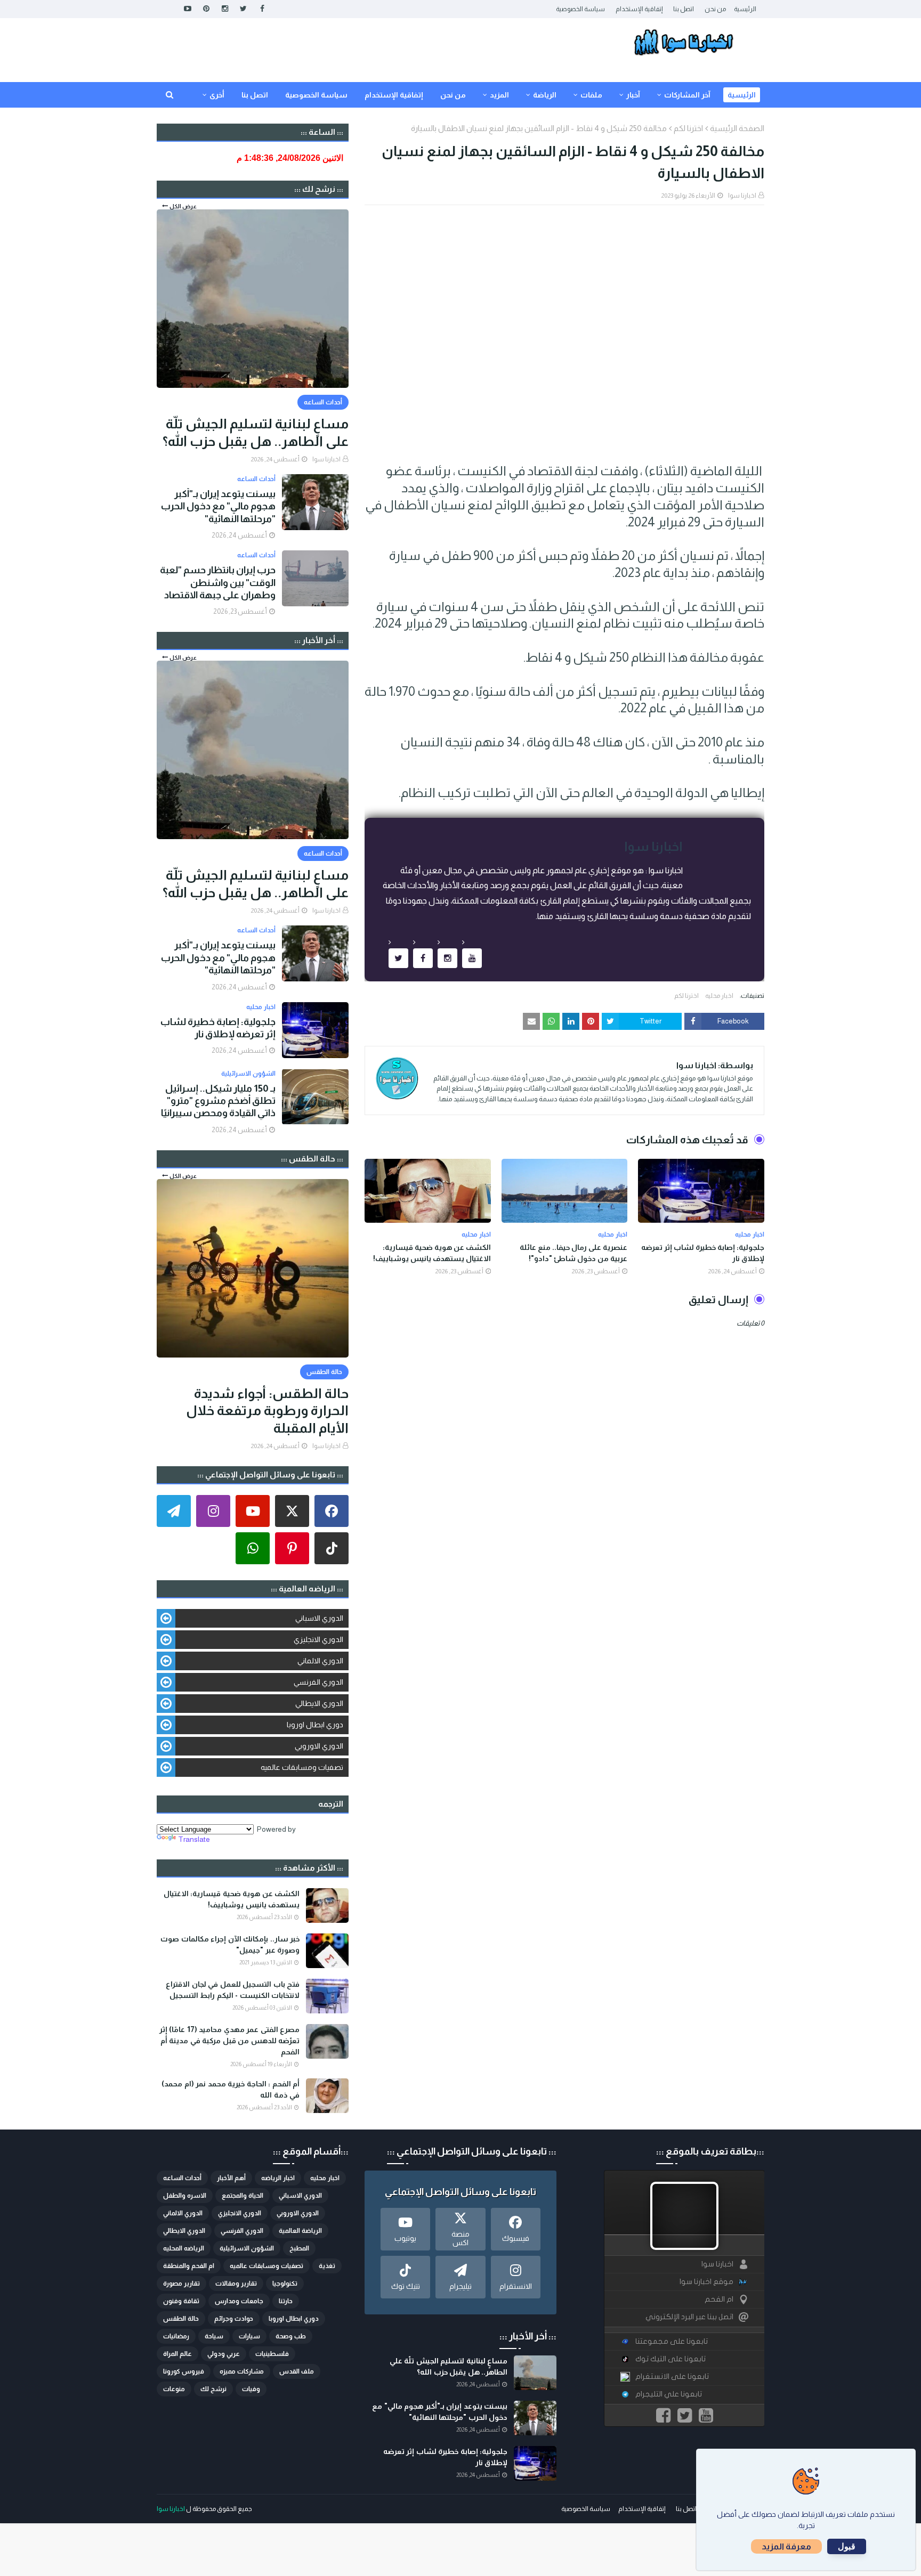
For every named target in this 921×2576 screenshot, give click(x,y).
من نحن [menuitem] (453, 95)
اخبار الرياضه (278, 2178)
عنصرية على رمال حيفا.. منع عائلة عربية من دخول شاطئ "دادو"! (573, 1253)
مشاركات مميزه (242, 2371)
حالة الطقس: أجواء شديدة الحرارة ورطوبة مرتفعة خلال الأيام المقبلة (267, 1411)
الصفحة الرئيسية (737, 128)
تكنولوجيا (285, 2284)
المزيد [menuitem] (499, 95)
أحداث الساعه (182, 2178)
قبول (847, 2546)
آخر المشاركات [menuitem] (687, 95)
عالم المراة (177, 2354)
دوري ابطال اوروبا (315, 1725)
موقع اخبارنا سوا (706, 2282)
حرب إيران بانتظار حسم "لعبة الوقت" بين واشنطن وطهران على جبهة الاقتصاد (218, 583)
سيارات (249, 2336)
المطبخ (299, 2248)
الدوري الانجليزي (318, 1639)
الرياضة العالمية (300, 2231)
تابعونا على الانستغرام (672, 2376)
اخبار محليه (719, 996)
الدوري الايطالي (319, 1703)
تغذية (327, 2266)
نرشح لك (213, 2389)
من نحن (715, 9)
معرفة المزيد (786, 2546)
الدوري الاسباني (319, 1618)
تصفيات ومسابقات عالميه (302, 1767)
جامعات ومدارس (239, 2301)
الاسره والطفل (185, 2196)
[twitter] (243, 9)
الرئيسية (745, 9)
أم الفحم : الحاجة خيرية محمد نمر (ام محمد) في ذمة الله (231, 2089)
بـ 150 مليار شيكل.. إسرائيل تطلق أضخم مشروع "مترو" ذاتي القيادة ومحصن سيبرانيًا (218, 1101)
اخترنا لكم (688, 128)
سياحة (214, 2336)
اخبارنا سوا (742, 196)
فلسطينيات (272, 2354)
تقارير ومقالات (236, 2284)
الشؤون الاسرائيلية (247, 2248)
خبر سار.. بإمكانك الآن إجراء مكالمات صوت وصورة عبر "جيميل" (230, 1944)
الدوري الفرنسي (318, 1682)
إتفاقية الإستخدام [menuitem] (394, 95)
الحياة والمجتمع (243, 2196)
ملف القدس (297, 2371)
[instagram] (225, 9)
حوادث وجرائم (234, 2319)
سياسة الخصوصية (580, 9)
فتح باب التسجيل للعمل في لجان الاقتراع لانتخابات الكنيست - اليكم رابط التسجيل (233, 1990)
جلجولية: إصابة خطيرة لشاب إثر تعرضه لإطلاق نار (703, 1253)
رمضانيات (176, 2336)
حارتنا (286, 2301)
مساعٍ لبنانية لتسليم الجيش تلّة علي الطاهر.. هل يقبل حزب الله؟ (256, 432)
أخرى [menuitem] (217, 95)
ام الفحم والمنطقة (189, 2266)
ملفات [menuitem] (591, 95)
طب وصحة (291, 2336)
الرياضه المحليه (184, 2248)
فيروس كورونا (184, 2371)
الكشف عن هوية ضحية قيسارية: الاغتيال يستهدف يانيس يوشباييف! (432, 1253)
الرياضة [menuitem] (545, 95)
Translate (194, 1839)
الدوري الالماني (320, 1661)
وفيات (251, 2389)
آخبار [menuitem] (633, 95)
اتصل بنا (684, 9)
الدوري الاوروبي (319, 1746)
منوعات (174, 2389)
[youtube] (187, 9)
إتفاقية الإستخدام (639, 9)
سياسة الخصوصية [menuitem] (316, 95)
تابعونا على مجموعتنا (672, 2341)
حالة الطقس (181, 2319)
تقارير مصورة (181, 2284)
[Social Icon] (332, 1511)
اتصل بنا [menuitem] (255, 95)
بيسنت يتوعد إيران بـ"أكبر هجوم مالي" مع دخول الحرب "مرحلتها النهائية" (218, 506)
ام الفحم (719, 2299)
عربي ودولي (224, 2354)
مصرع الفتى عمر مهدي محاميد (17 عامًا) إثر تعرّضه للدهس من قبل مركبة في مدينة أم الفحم (229, 2041)
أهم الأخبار (231, 2178)
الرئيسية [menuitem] (742, 95)
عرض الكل (183, 206)
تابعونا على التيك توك (670, 2359)
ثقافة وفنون (181, 2301)
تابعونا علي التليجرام (669, 2394)
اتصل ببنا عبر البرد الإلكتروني (689, 2317)
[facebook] (262, 9)
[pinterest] (206, 9)
